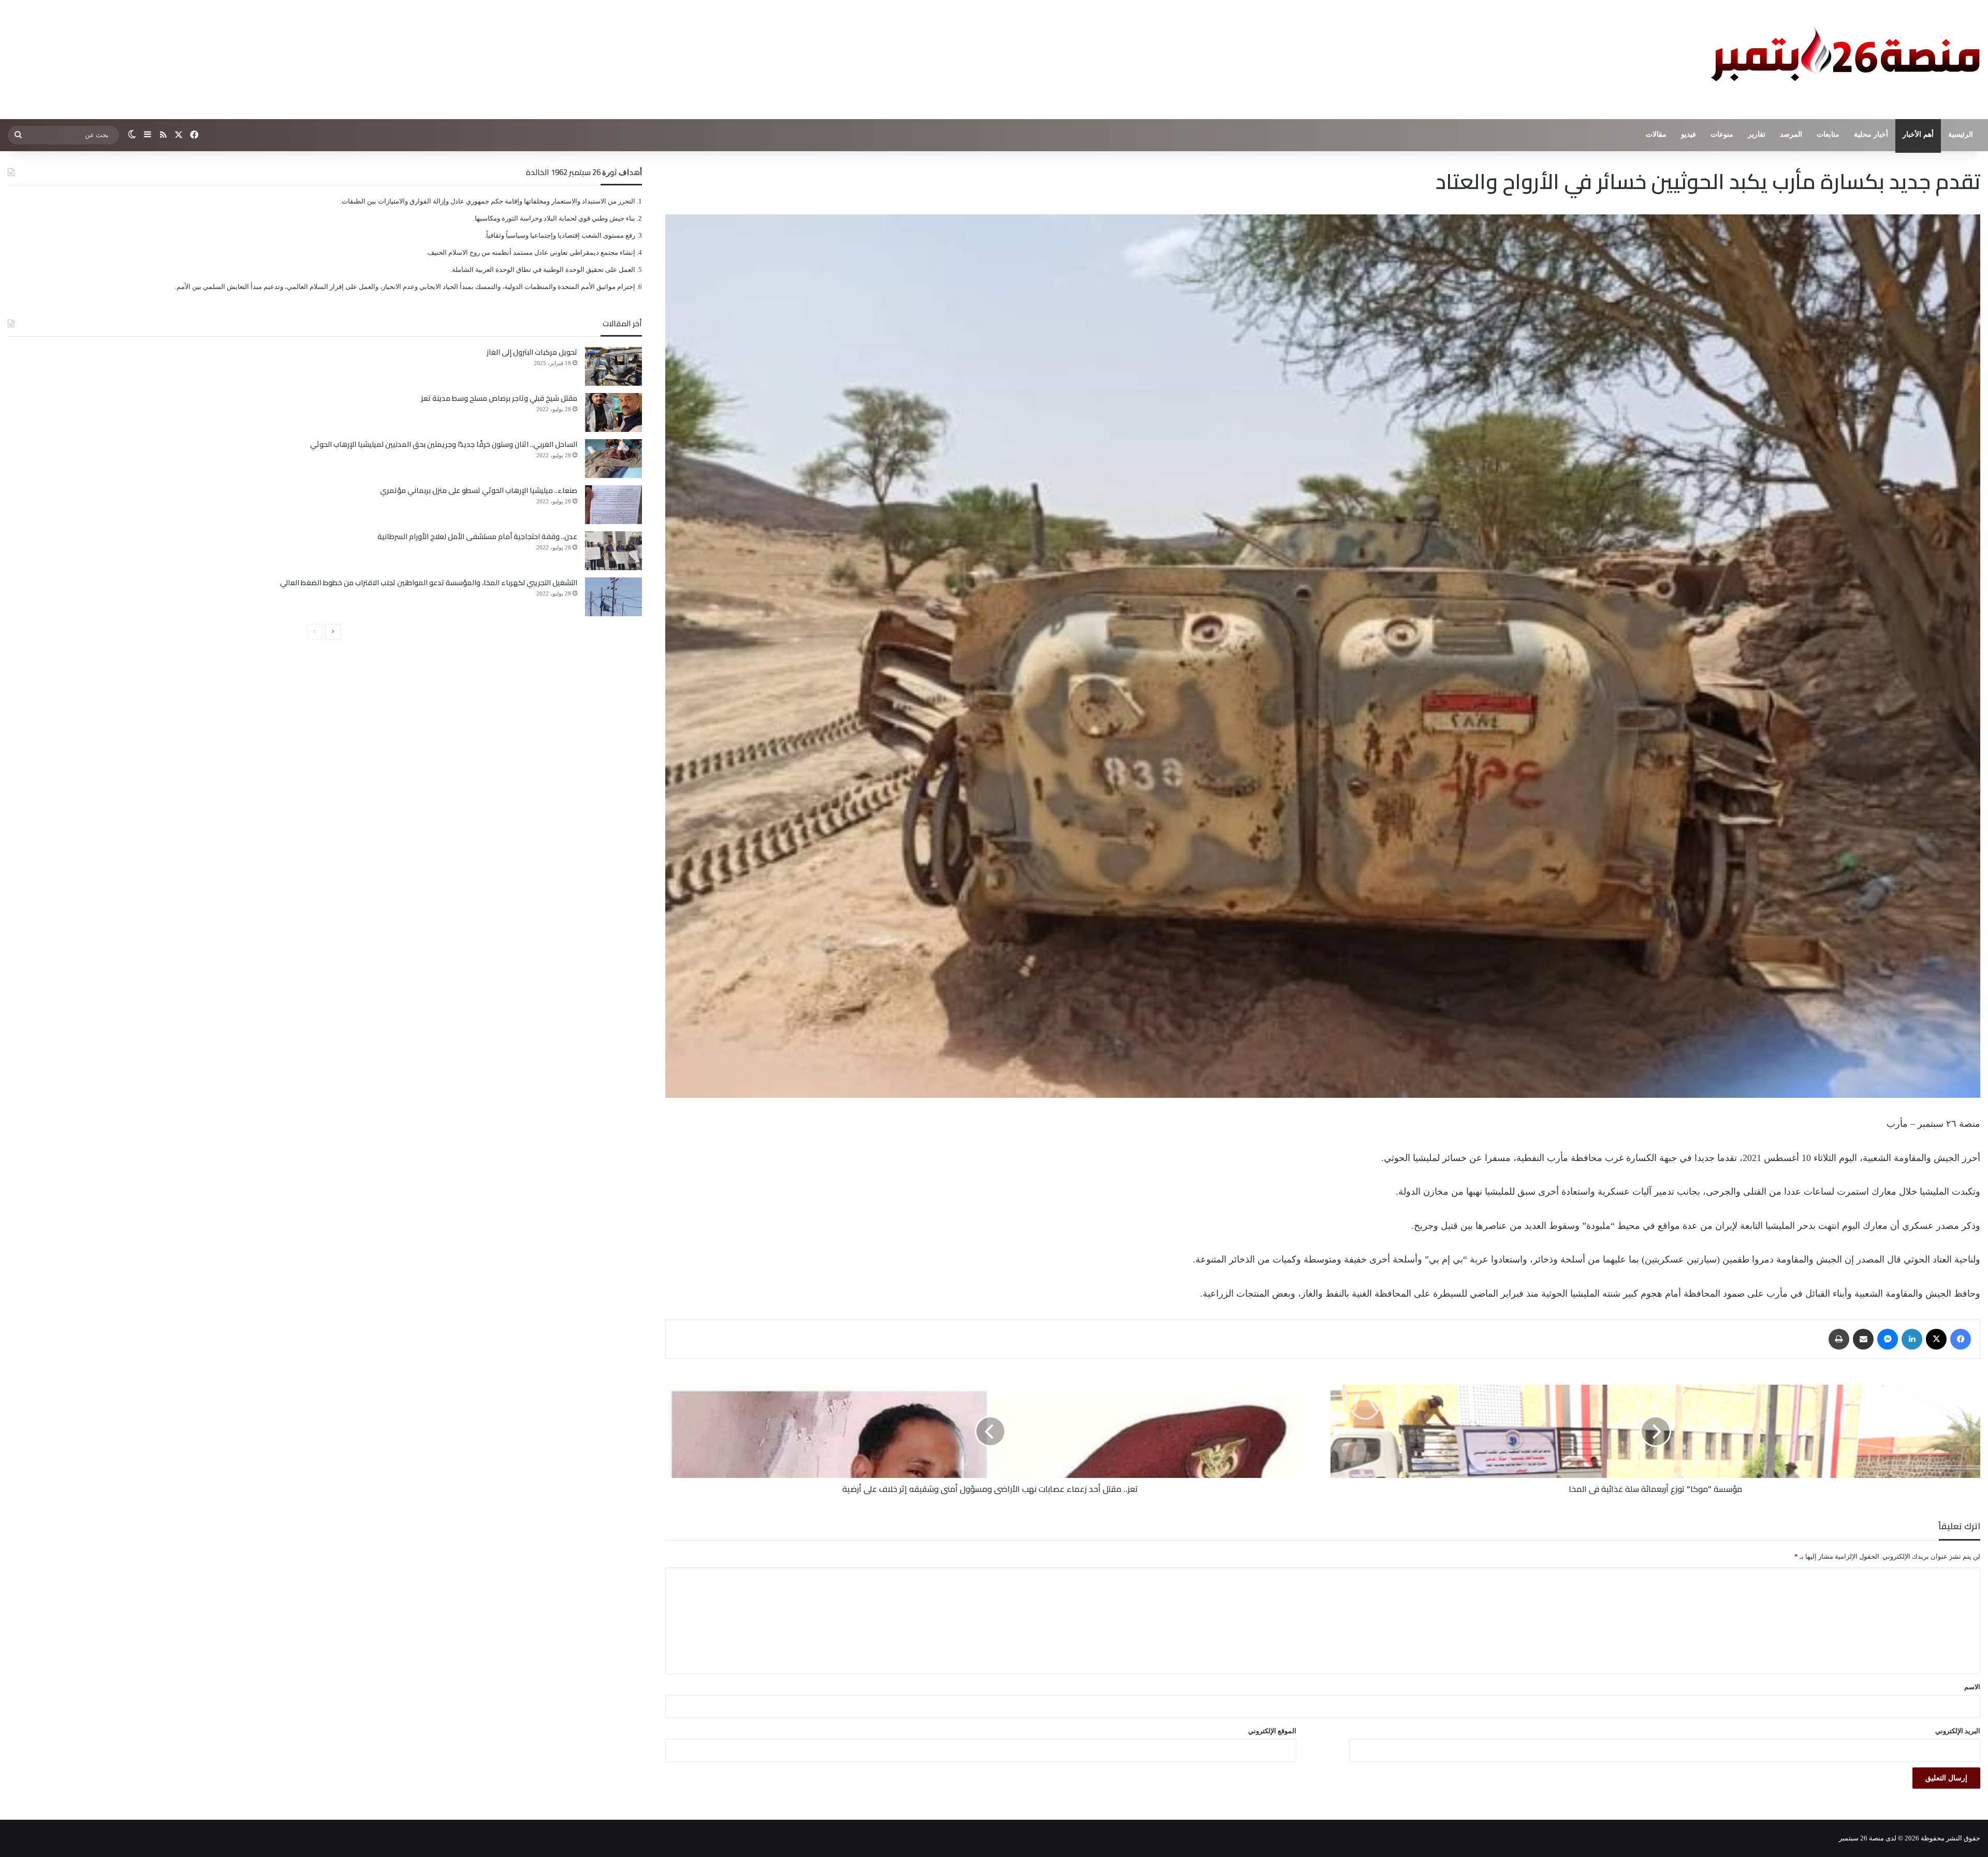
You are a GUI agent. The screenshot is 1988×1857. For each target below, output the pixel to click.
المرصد (1791, 134)
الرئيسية (1961, 134)
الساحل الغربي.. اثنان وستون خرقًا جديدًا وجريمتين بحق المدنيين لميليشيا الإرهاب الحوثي (444, 444)
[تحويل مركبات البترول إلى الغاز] (613, 366)
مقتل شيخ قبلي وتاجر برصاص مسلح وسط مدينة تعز (499, 398)
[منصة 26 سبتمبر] (1843, 60)
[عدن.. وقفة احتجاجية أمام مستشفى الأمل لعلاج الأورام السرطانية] (613, 551)
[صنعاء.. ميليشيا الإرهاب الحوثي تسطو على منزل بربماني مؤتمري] (613, 505)
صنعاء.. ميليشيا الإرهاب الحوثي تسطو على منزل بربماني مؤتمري (479, 490)
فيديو (1689, 134)
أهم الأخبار (1918, 134)
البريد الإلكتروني (1958, 1731)
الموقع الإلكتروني (1272, 1731)
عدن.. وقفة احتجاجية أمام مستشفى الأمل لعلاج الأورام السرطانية (477, 536)
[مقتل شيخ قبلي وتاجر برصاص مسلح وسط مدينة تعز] (613, 412)
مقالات (1656, 134)
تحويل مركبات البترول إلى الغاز (532, 352)
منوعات (1722, 134)
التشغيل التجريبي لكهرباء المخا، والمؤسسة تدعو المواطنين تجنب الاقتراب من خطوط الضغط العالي (429, 583)
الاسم (1972, 1687)
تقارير (1757, 134)
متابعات (1828, 134)
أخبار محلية (1871, 134)
